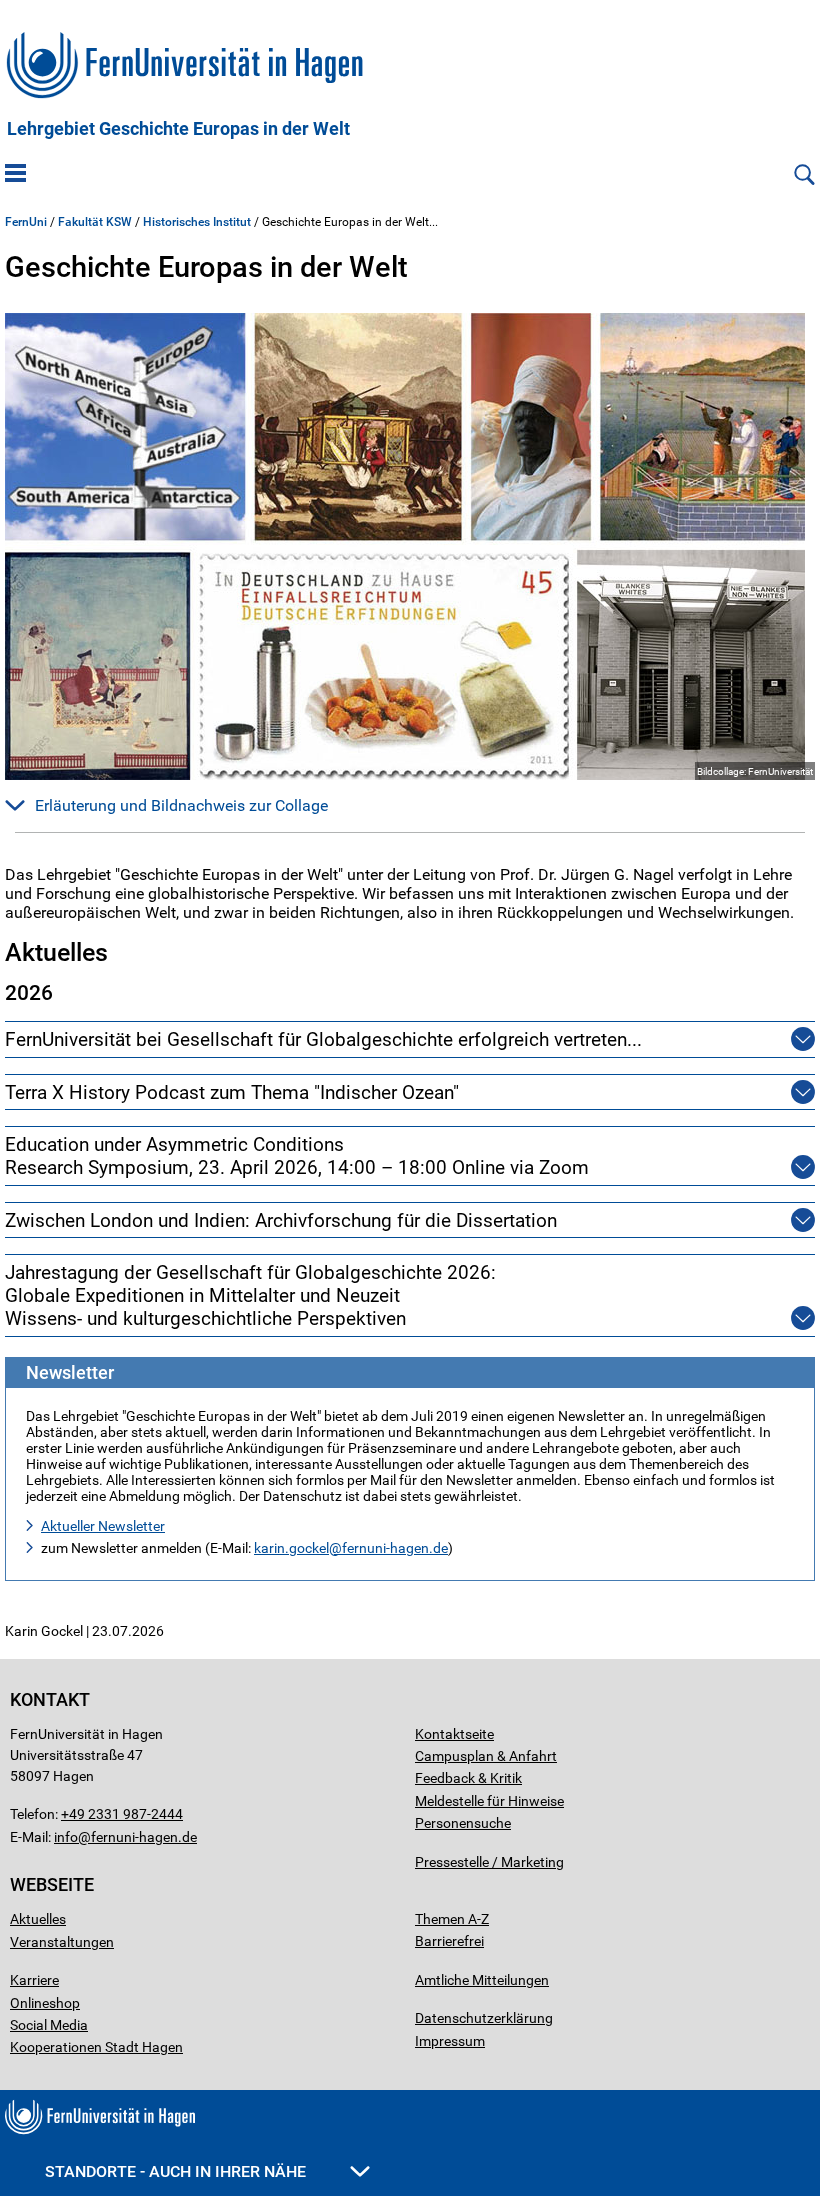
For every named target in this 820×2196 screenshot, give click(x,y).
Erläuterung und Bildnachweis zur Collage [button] (181, 805)
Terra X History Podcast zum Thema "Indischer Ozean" (232, 1092)
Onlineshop (45, 2003)
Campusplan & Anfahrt (486, 1756)
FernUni (26, 222)
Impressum (450, 2041)
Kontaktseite (454, 1734)
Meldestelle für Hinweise (489, 1801)
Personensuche (463, 1823)
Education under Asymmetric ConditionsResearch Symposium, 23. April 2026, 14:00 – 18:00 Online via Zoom (297, 1156)
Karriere (34, 1980)
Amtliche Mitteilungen (482, 1980)
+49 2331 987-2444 (122, 1814)
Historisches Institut (197, 222)
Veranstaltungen (62, 1942)
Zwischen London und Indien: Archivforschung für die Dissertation (281, 1220)
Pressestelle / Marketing (489, 1862)
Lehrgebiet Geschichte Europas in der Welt (178, 129)
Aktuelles (38, 1919)
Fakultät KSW (95, 222)
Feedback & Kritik (468, 1778)
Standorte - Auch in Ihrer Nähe (177, 2171)
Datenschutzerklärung (484, 2018)
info (66, 1837)
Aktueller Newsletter (103, 1526)
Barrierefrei (449, 1941)
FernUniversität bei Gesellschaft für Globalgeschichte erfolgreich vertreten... (323, 1039)
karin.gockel (291, 1548)
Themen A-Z (452, 1919)
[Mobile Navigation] (15, 175)
